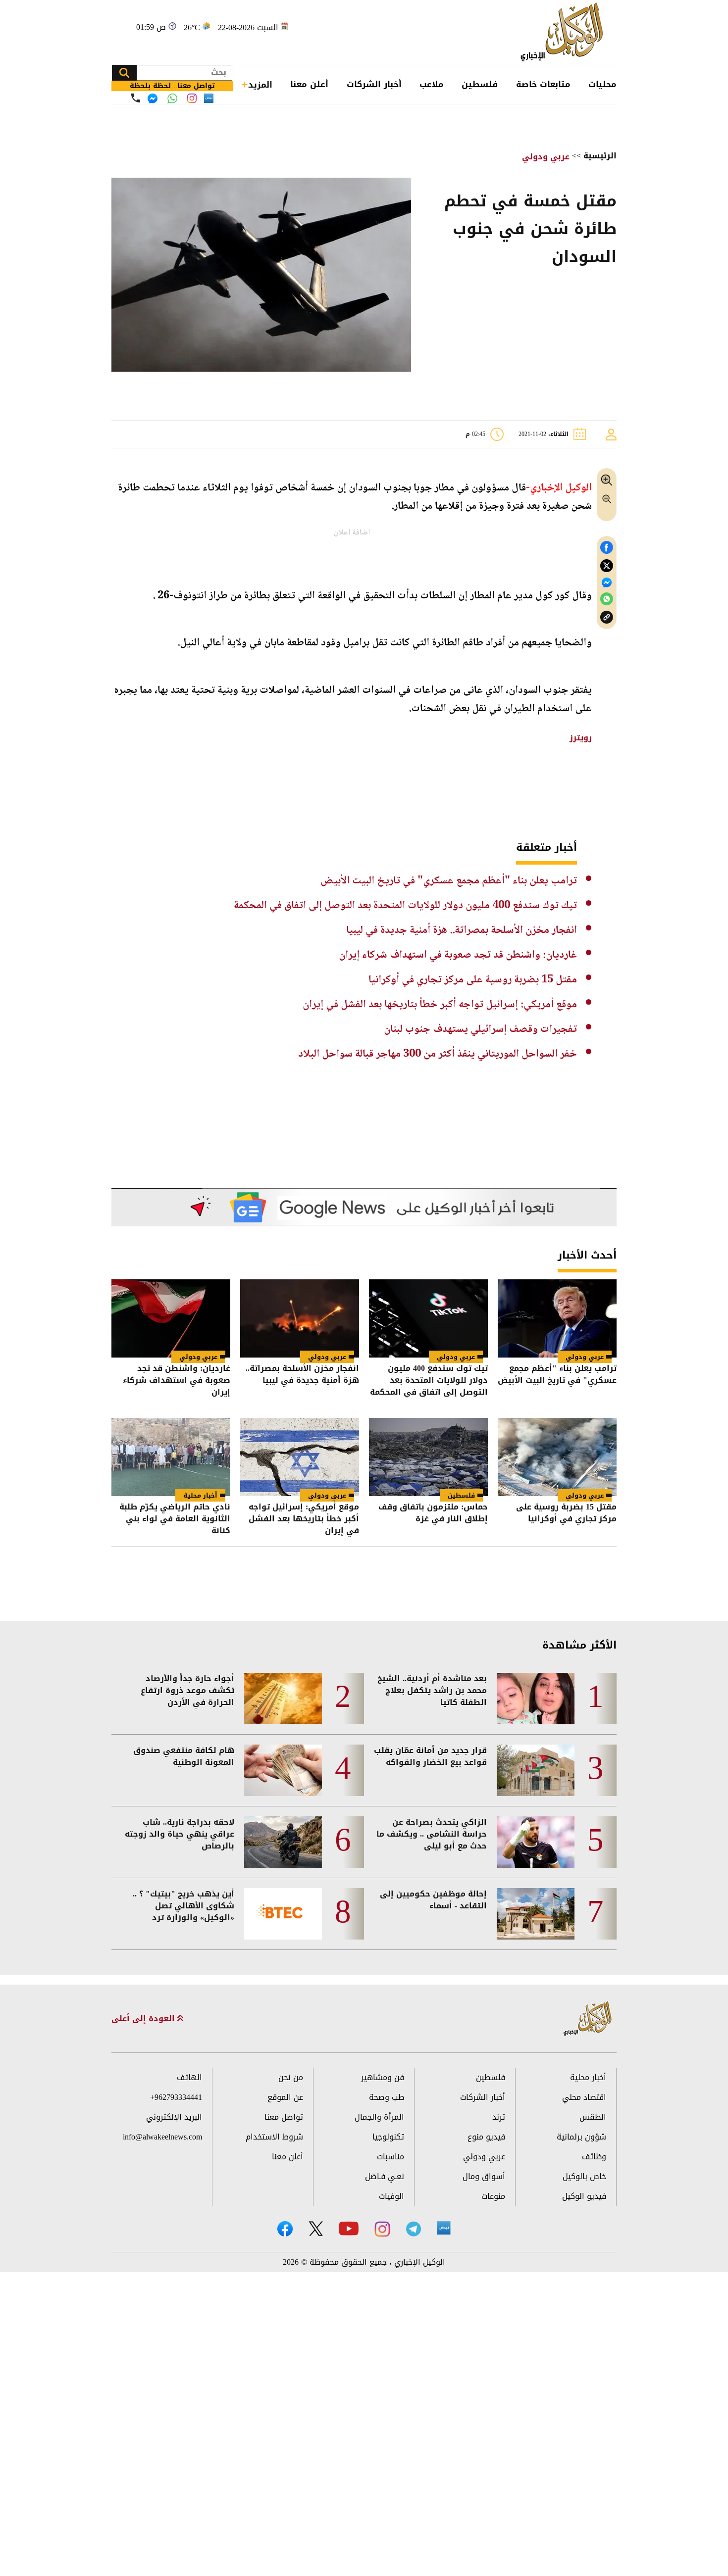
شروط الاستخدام (274, 2137)
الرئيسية (600, 156)
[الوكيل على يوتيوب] (349, 2228)
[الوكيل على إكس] (316, 2229)
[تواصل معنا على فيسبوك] (153, 98)
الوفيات (391, 2196)
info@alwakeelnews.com (162, 2137)
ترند (499, 2117)
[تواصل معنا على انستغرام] (192, 98)
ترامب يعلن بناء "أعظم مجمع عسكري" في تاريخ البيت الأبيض (449, 881)
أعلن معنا (309, 84)
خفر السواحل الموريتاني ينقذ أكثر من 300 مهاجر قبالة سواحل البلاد (438, 1054)
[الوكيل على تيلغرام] (414, 2229)
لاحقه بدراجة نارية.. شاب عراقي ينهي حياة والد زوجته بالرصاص (180, 1834)
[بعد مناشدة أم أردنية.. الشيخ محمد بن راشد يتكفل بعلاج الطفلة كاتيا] (536, 1699)
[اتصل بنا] (136, 98)
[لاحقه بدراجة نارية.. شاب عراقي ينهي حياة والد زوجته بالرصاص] (283, 1842)
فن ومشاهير (383, 2077)
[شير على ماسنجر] (607, 583)
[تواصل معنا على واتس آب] (172, 98)
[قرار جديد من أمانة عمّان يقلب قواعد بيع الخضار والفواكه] (536, 1770)
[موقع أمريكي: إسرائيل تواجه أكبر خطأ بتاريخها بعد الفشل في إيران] (300, 1457)
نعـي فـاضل (385, 2176)
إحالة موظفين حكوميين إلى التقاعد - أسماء (433, 1900)
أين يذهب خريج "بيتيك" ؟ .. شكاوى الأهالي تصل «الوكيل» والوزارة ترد (183, 1906)
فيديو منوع (486, 2137)
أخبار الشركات (374, 84)
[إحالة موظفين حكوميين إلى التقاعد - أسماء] (536, 1914)
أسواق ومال (484, 2176)
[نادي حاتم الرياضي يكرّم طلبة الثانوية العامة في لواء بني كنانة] (171, 1457)
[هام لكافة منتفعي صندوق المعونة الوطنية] (283, 1770)
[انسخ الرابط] (607, 617)
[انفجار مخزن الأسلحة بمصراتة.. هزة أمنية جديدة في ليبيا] (300, 1318)
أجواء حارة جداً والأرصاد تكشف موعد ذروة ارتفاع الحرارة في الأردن (187, 1691)
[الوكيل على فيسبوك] (285, 2229)
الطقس (593, 2117)
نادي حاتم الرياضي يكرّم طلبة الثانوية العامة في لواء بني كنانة (175, 1519)
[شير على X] (607, 566)
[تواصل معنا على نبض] (209, 98)
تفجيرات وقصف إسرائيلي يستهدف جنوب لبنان (480, 1029)
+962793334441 (176, 2097)
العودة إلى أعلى (144, 2019)
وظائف (594, 2157)
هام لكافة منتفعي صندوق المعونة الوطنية (184, 1756)
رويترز (581, 738)
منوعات (493, 2196)
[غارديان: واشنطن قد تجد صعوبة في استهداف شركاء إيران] (171, 1318)
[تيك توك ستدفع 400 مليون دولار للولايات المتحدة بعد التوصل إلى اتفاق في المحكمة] (428, 1318)
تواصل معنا (284, 2117)
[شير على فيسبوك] (607, 548)
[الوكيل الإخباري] (564, 32)
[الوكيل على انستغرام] (382, 2229)
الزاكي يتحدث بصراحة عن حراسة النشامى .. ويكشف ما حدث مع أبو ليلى (432, 1834)
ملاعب (432, 84)
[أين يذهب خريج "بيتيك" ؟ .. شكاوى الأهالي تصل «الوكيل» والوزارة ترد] (283, 1914)
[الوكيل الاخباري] (588, 2019)
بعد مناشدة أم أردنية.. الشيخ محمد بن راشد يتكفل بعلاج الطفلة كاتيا (432, 1691)
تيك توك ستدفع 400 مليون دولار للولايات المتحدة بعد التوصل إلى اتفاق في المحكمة (405, 906)
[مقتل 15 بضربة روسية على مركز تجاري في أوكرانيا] (557, 1457)
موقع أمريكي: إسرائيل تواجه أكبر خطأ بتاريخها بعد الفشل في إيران (440, 1005)
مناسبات (390, 2157)
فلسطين (480, 84)
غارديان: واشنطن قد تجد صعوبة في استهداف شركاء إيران (458, 955)
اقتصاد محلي (584, 2097)
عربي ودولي (546, 157)
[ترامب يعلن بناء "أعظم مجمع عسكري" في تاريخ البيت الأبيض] (557, 1318)
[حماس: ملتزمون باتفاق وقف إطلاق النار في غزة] (428, 1457)
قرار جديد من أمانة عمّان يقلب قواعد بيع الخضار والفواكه (430, 1756)
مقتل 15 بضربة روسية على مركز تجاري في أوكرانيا (473, 980)
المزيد (260, 85)
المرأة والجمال (379, 2117)
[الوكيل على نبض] (444, 2228)
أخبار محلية (200, 1495)
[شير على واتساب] (607, 599)
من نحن (291, 2077)
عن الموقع (285, 2097)
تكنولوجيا (388, 2137)
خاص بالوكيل (584, 2176)
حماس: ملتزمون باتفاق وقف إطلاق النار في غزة (433, 1514)
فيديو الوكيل (584, 2196)
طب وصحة (387, 2097)
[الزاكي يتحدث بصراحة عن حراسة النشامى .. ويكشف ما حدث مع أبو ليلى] (536, 1842)
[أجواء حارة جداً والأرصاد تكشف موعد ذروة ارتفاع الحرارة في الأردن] (283, 1699)
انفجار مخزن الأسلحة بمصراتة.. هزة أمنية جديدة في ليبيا (462, 930)
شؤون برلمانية (581, 2137)
